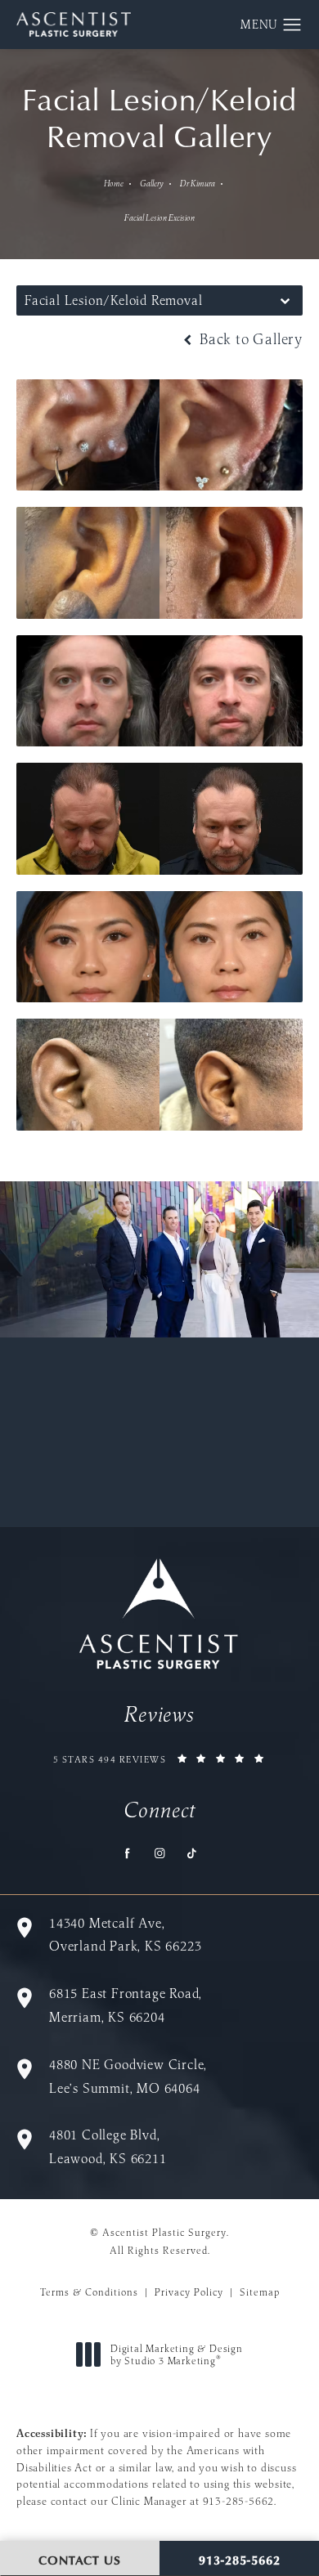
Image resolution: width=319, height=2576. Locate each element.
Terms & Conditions (89, 2292)
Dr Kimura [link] (198, 184)
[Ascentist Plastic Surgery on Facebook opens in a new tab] (128, 1854)
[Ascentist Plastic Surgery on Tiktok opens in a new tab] (192, 1854)
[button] (292, 25)
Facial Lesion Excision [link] (159, 218)
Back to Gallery (249, 339)
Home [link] (114, 184)
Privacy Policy (189, 2292)
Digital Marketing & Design (176, 2355)
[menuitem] (128, 1854)
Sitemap (260, 2292)
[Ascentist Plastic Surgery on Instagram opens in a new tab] (160, 1854)
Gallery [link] (152, 184)
